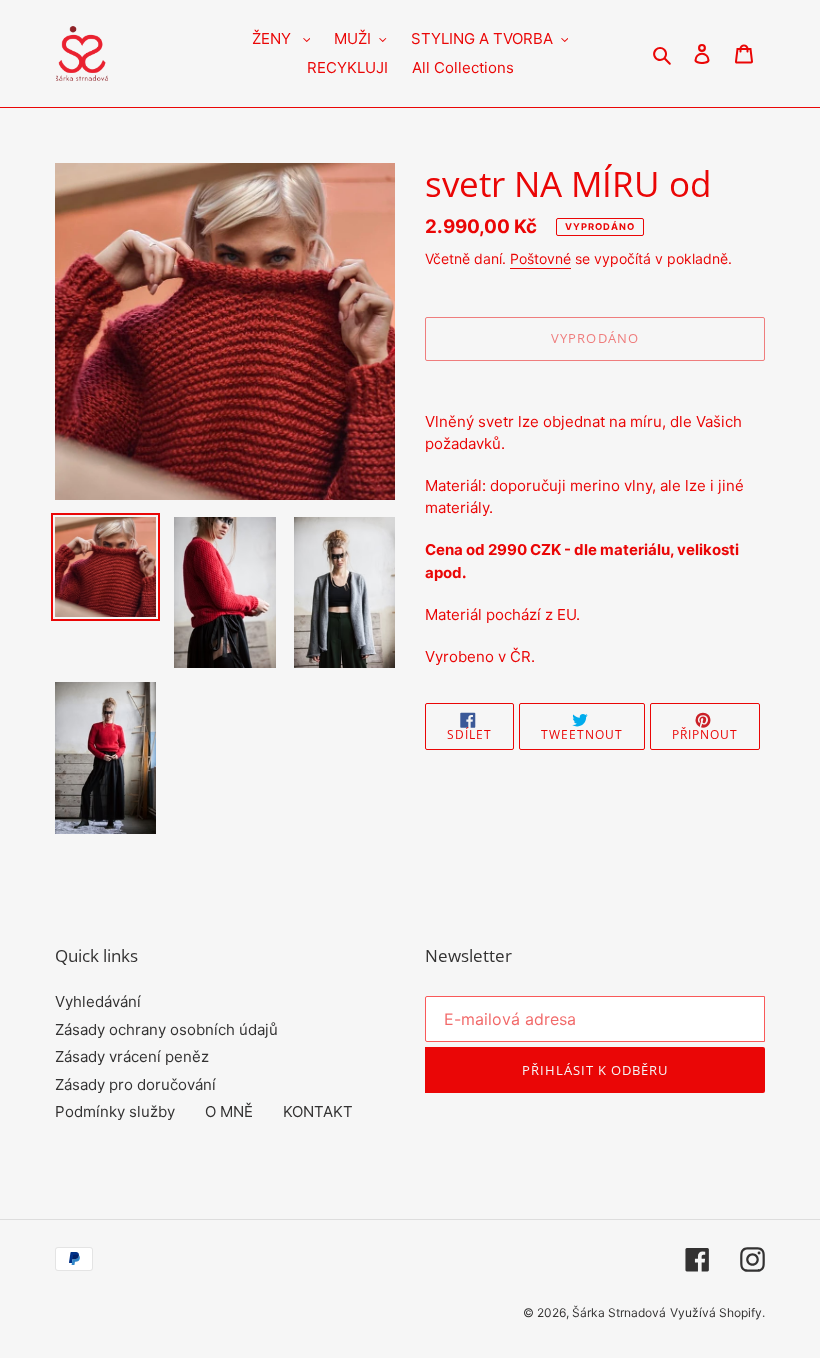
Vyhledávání (98, 1001)
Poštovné (540, 258)
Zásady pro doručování (135, 1084)
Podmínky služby (115, 1111)
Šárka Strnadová (619, 1312)
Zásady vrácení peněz (132, 1056)
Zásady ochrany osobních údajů (166, 1029)
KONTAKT (318, 1111)
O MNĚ (229, 1111)
